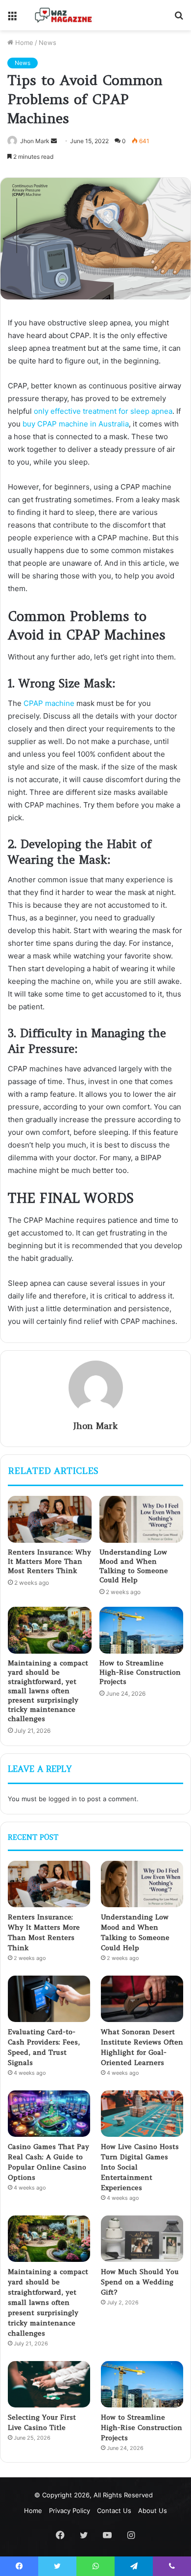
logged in (63, 1799)
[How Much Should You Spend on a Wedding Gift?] (142, 2239)
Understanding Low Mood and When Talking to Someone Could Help (134, 1566)
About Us (153, 2511)
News (48, 43)
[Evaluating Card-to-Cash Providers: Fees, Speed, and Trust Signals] (49, 1999)
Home (23, 43)
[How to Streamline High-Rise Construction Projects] (141, 1630)
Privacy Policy (70, 2511)
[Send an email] (54, 141)
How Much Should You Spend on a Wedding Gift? (140, 2282)
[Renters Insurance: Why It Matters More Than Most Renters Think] (50, 1519)
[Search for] (179, 19)
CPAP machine (49, 703)
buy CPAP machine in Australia (76, 424)
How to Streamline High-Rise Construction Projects (140, 1672)
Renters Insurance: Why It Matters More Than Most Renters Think (49, 1561)
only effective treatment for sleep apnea (103, 411)
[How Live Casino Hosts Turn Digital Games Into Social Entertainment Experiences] (142, 2114)
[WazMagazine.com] (64, 15)
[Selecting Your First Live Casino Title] (49, 2384)
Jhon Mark (35, 141)
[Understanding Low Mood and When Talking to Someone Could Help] (141, 1519)
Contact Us (114, 2511)
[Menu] (12, 19)
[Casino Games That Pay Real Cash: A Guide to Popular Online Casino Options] (49, 2114)
